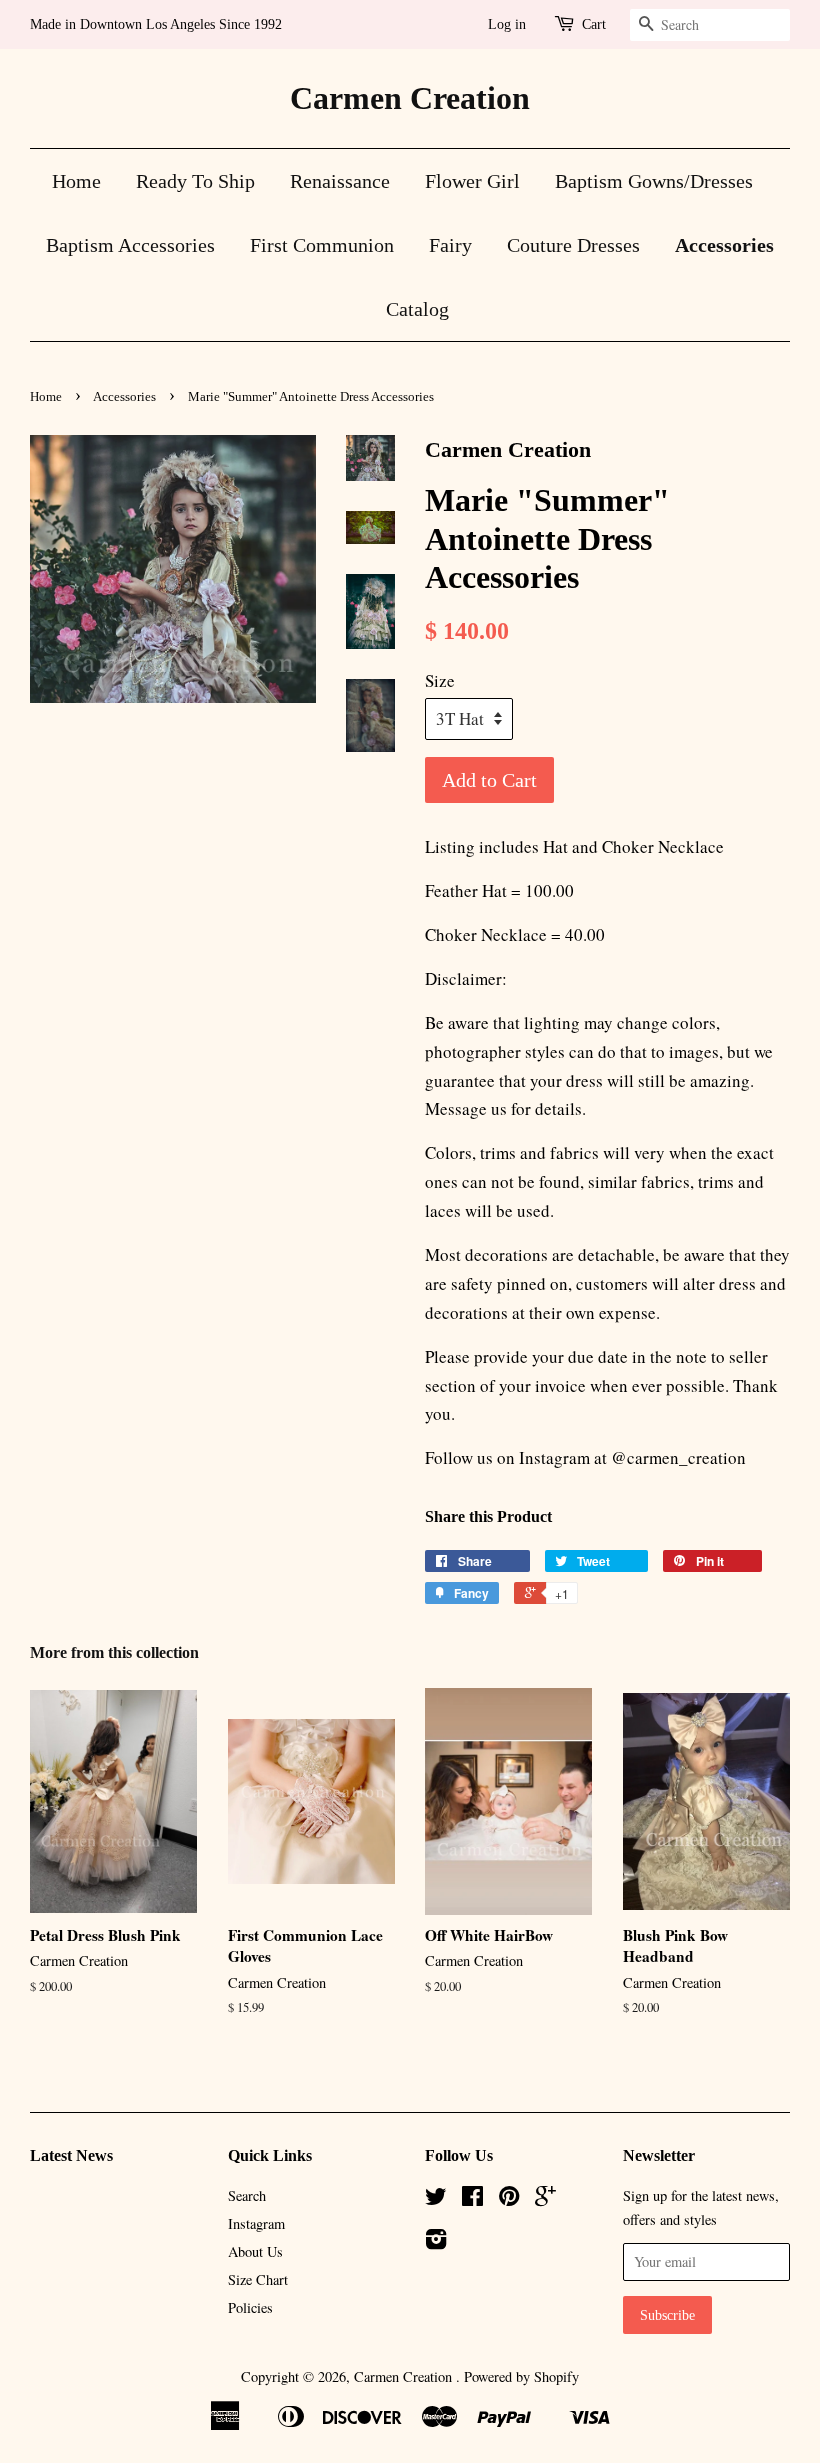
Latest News (71, 2155)
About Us (255, 2251)
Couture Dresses (573, 245)
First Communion (322, 245)
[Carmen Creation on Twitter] (436, 2199)
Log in (507, 24)
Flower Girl (472, 181)
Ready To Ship (195, 181)
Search (247, 2195)
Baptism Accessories (130, 245)
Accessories (724, 245)
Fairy (450, 245)
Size (440, 680)
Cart (594, 24)
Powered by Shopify (521, 2376)
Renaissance (340, 181)
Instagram (256, 2223)
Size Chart (258, 2279)
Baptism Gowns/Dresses (654, 181)
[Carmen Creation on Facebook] (472, 2199)
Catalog (417, 309)
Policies (250, 2307)
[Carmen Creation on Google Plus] (545, 2199)
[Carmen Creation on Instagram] (436, 2242)
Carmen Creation (410, 98)
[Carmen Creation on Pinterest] (509, 2199)
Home (76, 181)
